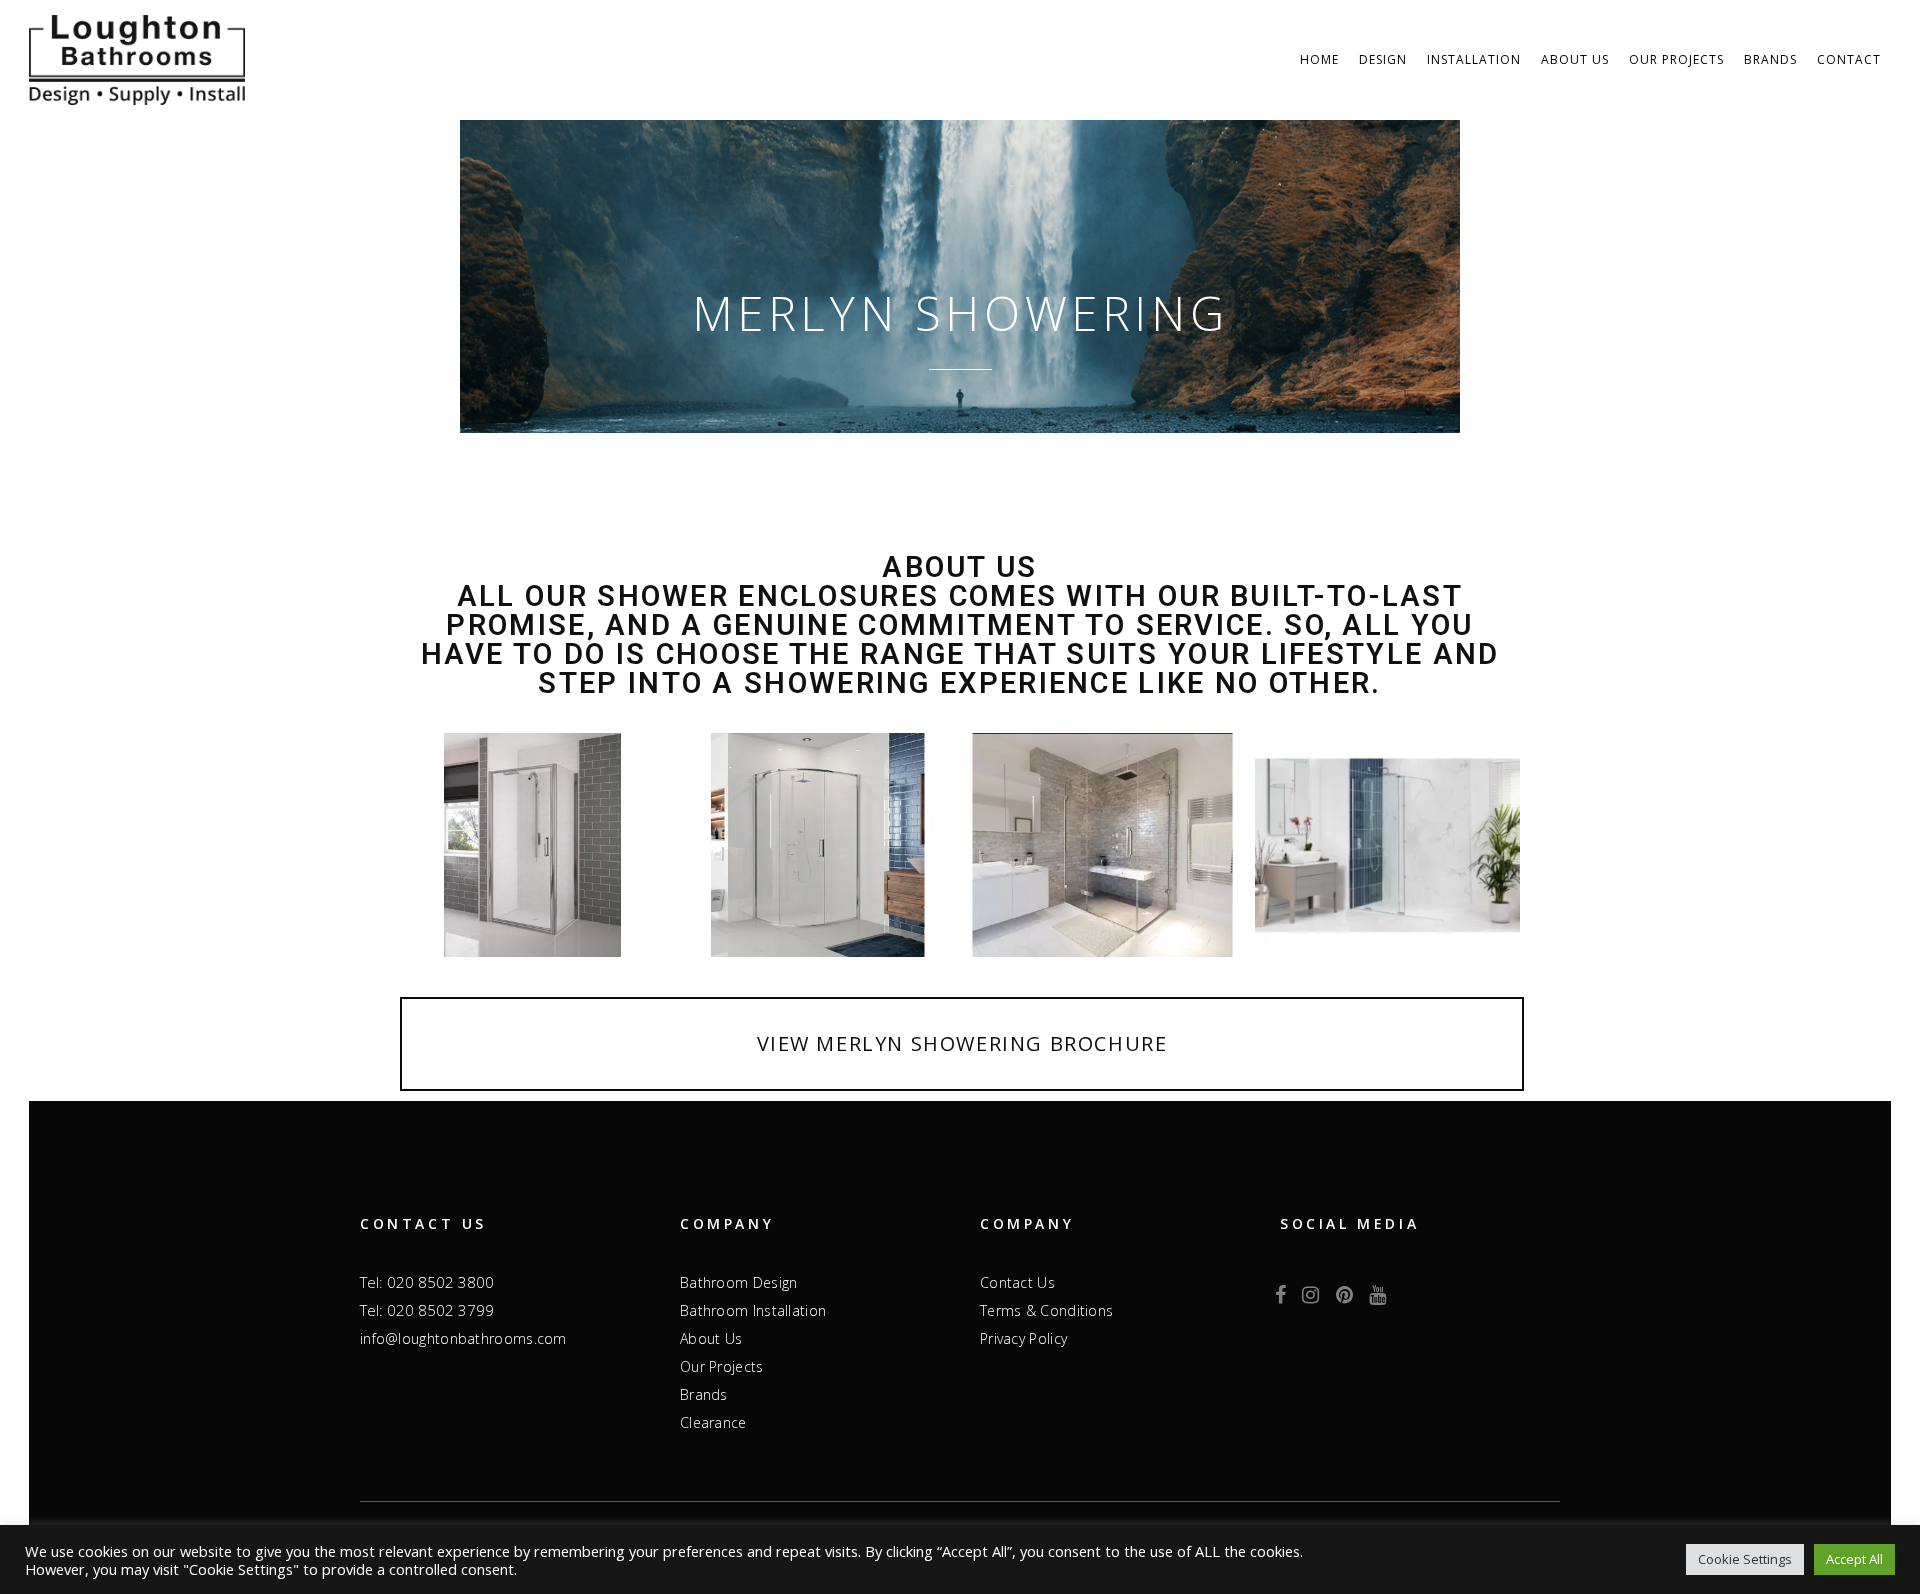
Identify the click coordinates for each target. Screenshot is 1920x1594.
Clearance (713, 1422)
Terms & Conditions (1046, 1310)
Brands (704, 1394)
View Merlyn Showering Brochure (962, 1043)
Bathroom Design (739, 1282)
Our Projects (722, 1366)
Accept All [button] (1854, 1559)
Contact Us (1017, 1282)
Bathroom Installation (753, 1310)
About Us (711, 1338)
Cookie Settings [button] (1745, 1559)
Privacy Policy (1023, 1338)
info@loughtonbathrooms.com (463, 1338)
